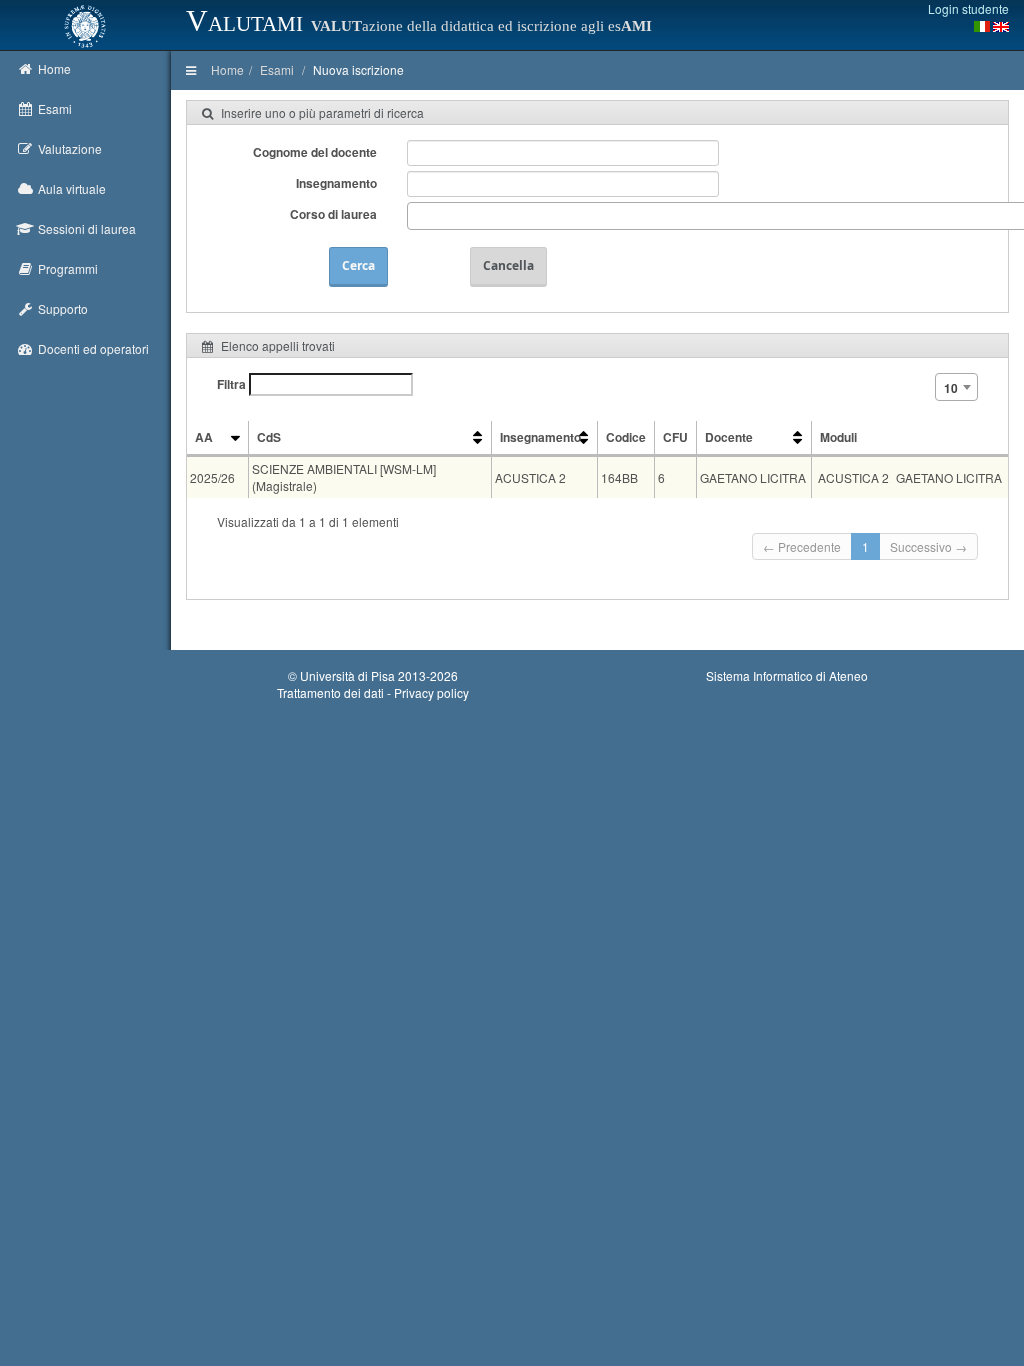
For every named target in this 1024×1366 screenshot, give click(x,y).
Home (227, 69)
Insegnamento (336, 183)
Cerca (358, 265)
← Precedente (802, 546)
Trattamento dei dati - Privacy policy (373, 692)
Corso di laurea (333, 214)
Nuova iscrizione (358, 69)
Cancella (508, 265)
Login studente (968, 8)
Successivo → (928, 546)
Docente (729, 437)
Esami (277, 69)
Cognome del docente (315, 152)
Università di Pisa (347, 675)
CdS (269, 437)
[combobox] (956, 387)
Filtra (233, 384)
